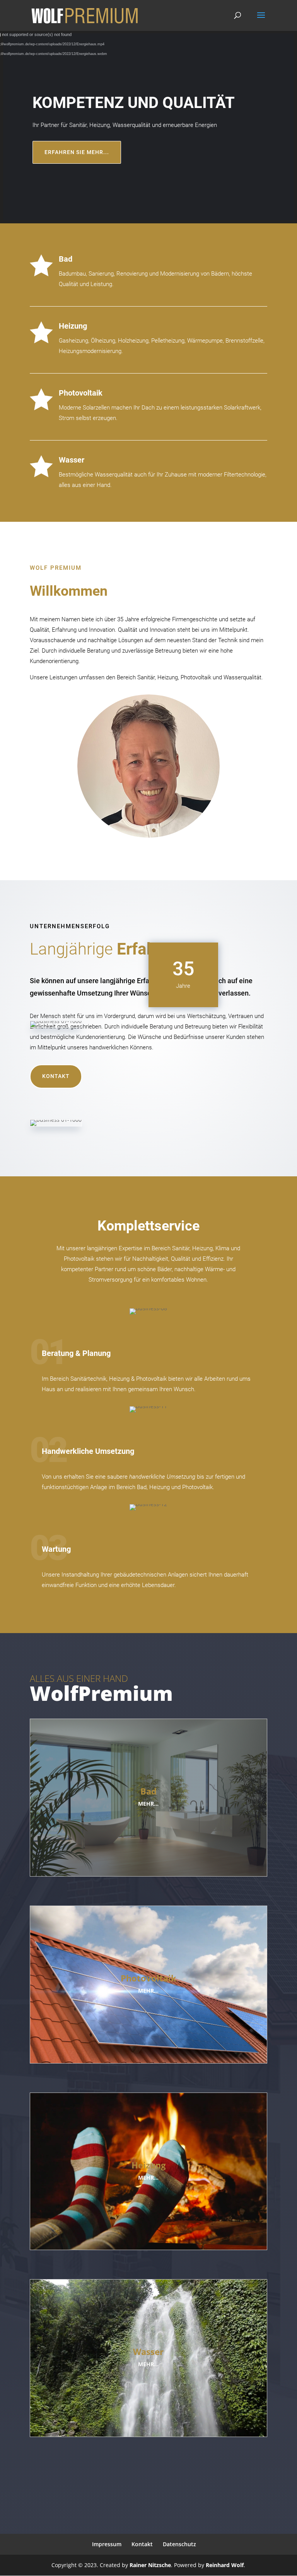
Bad (66, 259)
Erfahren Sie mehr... (77, 152)
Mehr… (148, 1804)
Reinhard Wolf (225, 2565)
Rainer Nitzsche (150, 2565)
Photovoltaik (81, 393)
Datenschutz (179, 2544)
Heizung (73, 326)
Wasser (72, 460)
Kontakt (56, 1076)
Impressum (107, 2544)
